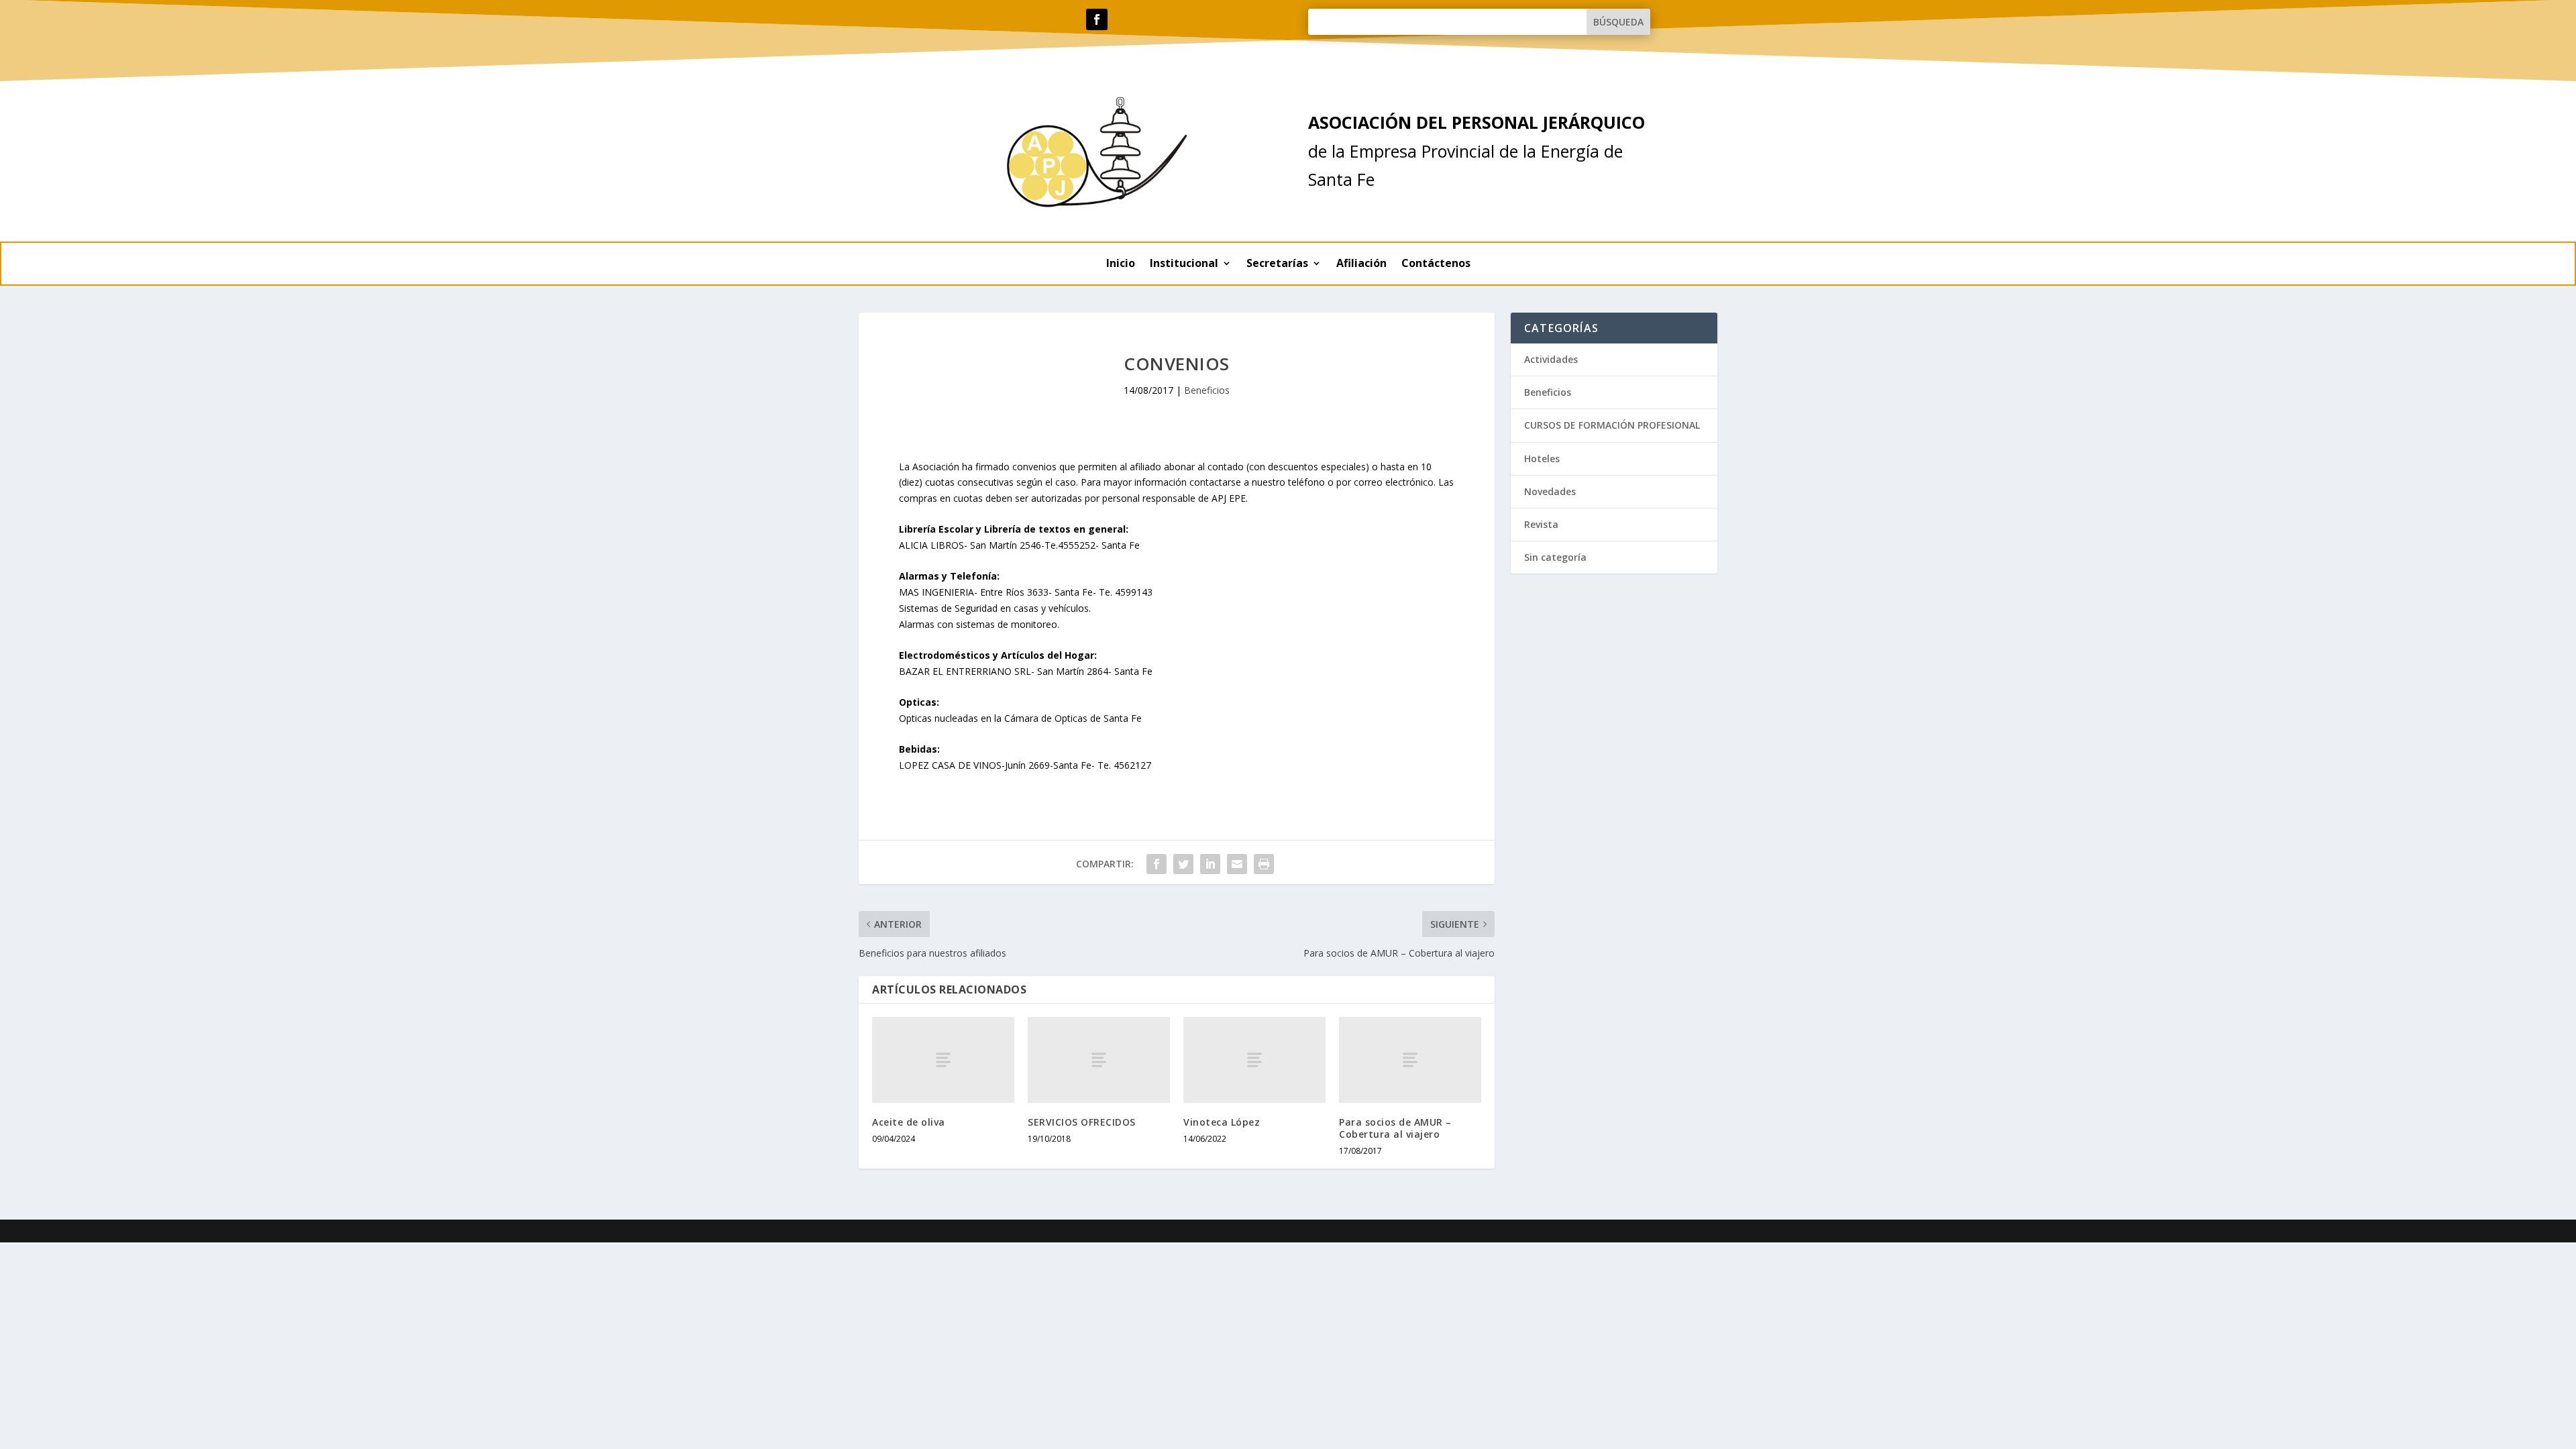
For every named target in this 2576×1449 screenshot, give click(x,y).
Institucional (1184, 264)
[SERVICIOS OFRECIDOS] (1099, 1060)
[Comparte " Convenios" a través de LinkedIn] (1210, 864)
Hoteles (1542, 459)
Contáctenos (1436, 264)
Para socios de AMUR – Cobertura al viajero (1395, 1128)
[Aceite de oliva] (943, 1060)
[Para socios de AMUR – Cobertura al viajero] (1410, 1060)
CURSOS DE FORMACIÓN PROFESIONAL (1612, 425)
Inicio (1121, 264)
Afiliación (1361, 264)
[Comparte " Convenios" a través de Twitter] (1183, 864)
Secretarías (1277, 264)
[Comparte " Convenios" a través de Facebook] (1157, 864)
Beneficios (1207, 390)
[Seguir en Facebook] (1097, 19)
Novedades (1550, 491)
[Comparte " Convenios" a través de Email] (1237, 864)
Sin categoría (1555, 557)
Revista (1541, 524)
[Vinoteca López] (1254, 1060)
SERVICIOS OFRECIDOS (1082, 1122)
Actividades (1551, 359)
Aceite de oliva (909, 1122)
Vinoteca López (1222, 1122)
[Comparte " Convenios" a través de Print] (1264, 864)
